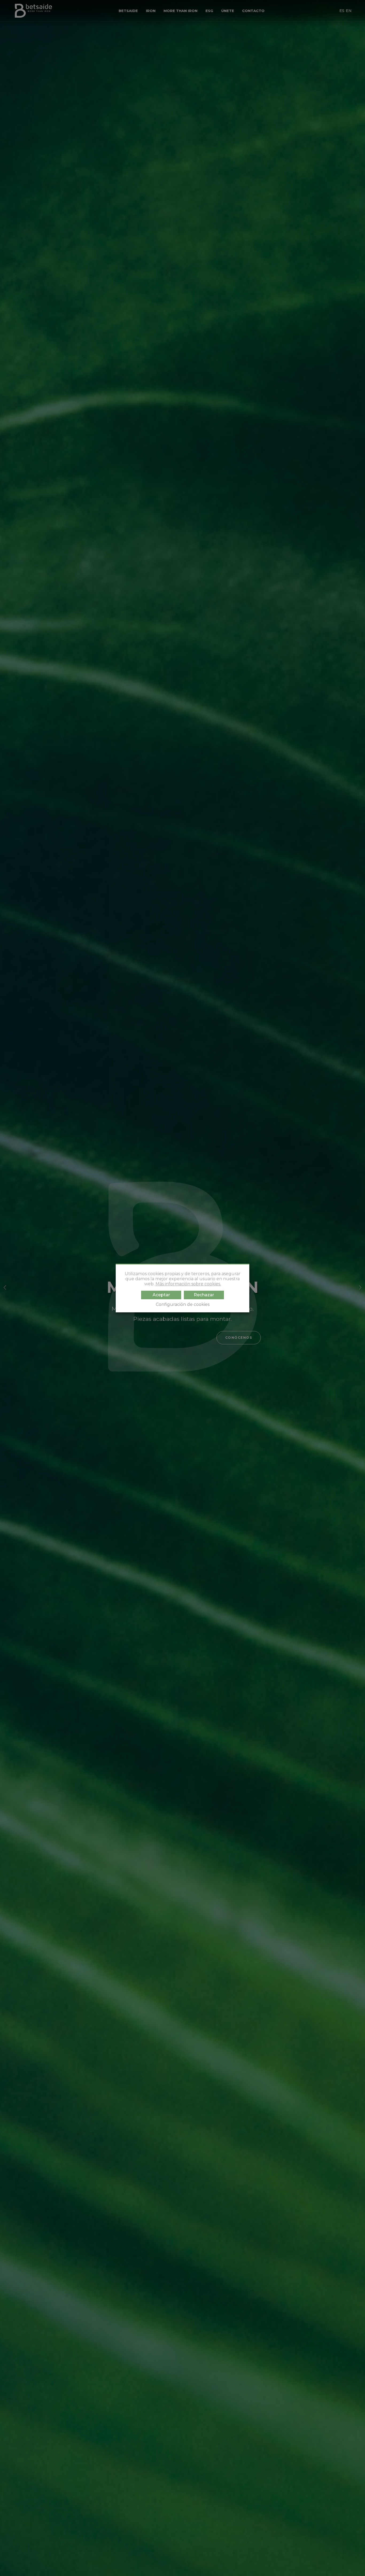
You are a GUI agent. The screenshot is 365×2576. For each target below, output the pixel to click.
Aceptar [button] (161, 1295)
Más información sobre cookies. (188, 1284)
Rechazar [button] (204, 1295)
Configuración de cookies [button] (183, 1304)
